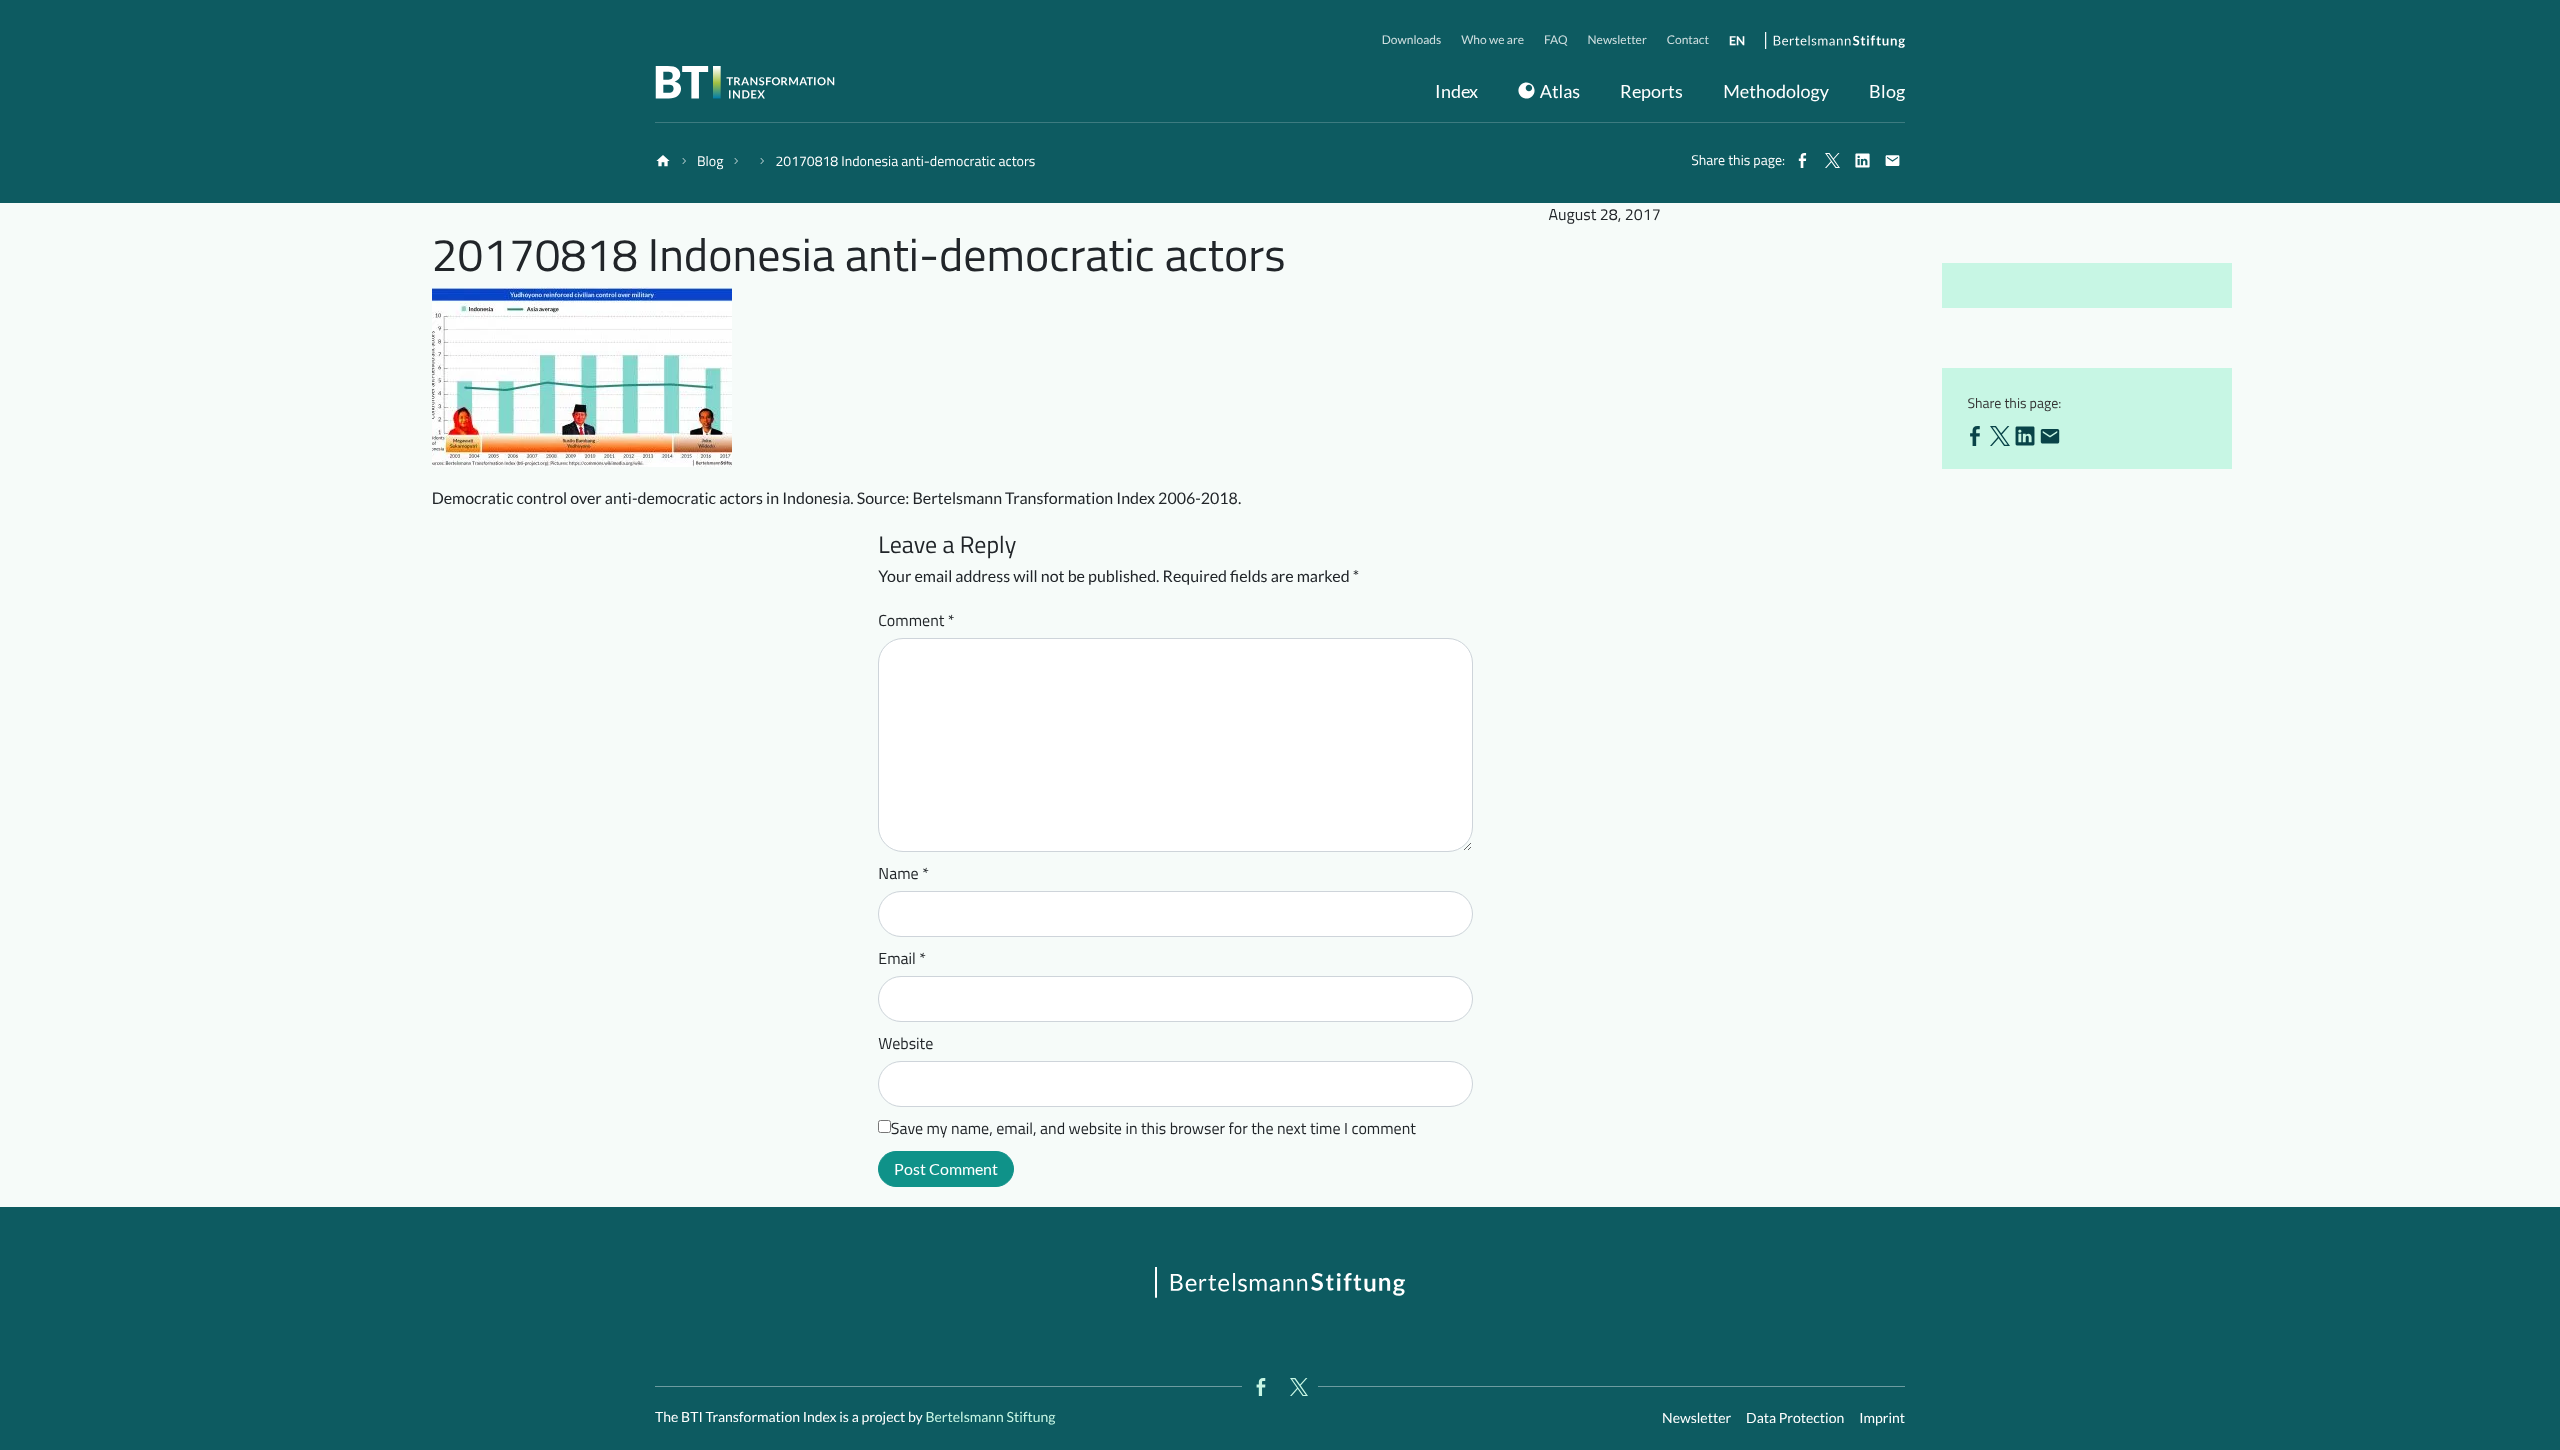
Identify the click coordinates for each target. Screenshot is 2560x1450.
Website (905, 1044)
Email (902, 959)
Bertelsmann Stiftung (989, 1416)
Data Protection (1795, 1417)
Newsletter (1696, 1417)
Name (903, 874)
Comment (916, 621)
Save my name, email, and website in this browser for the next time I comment (1153, 1129)
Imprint (1882, 1417)
